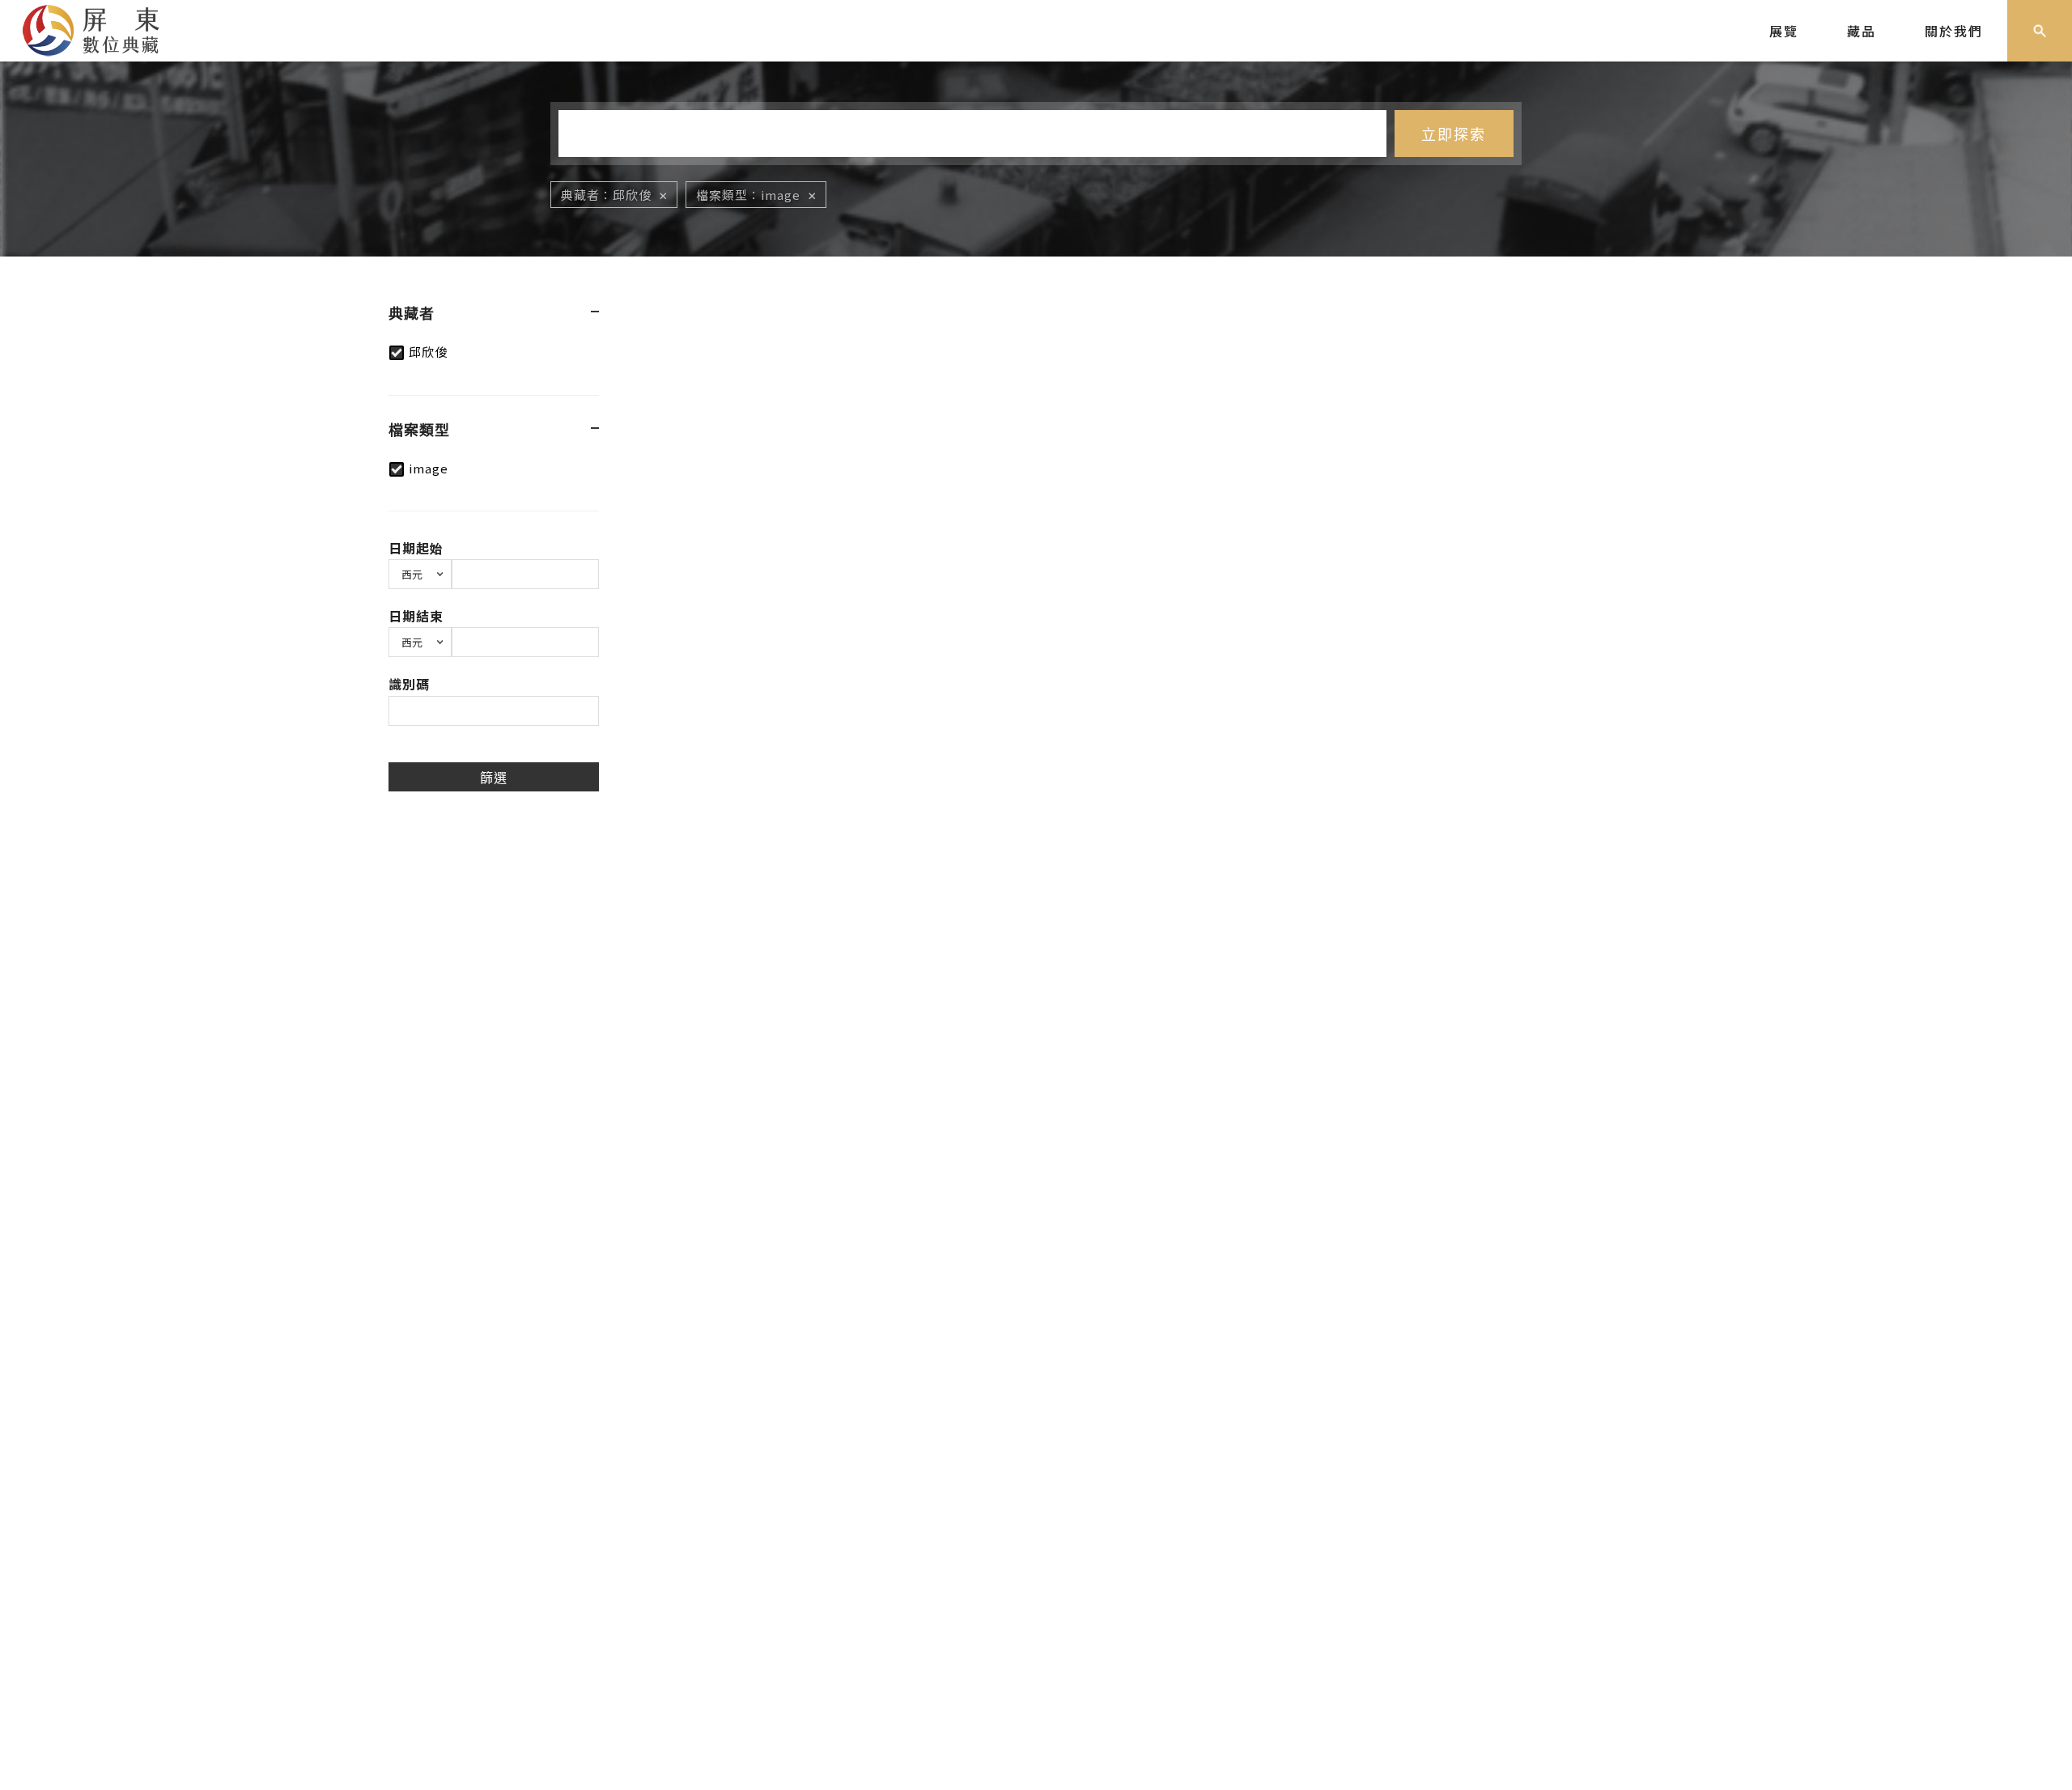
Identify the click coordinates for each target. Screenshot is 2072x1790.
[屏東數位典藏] (103, 28)
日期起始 (416, 548)
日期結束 (416, 616)
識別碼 (409, 684)
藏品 (1862, 31)
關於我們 (1954, 31)
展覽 (1784, 31)
